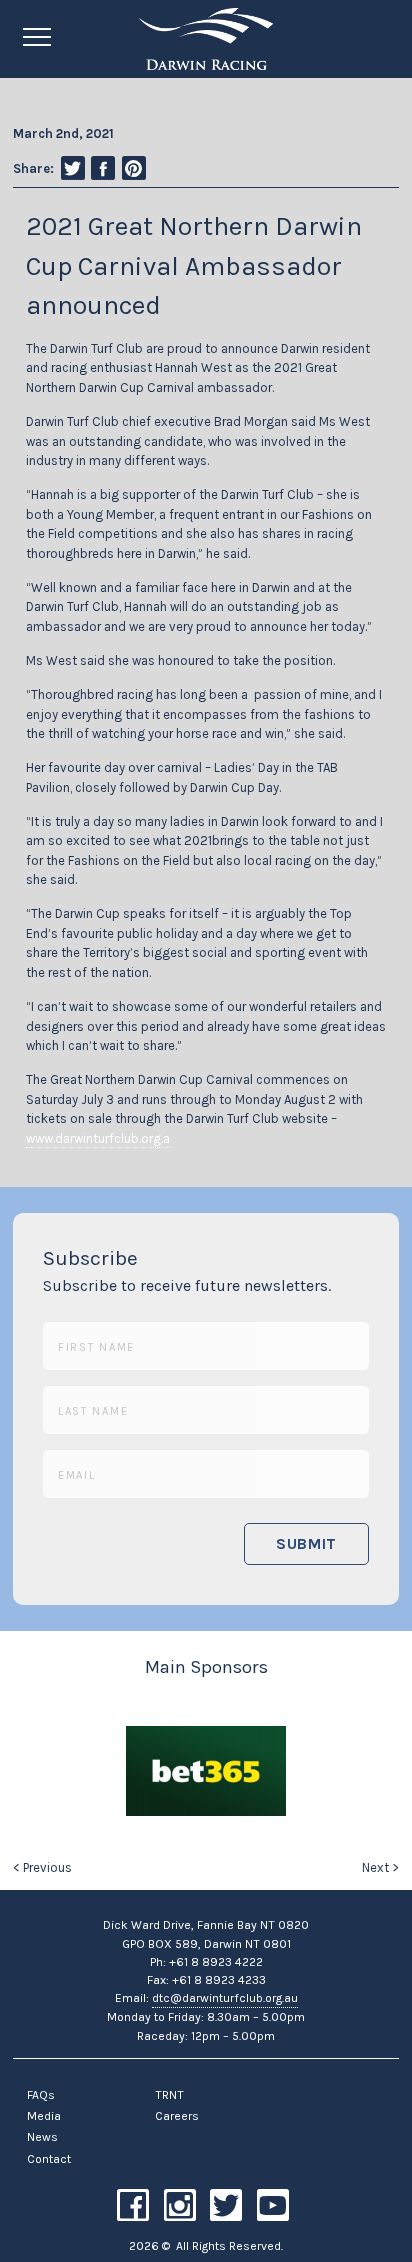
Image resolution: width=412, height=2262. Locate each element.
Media (44, 2116)
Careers (177, 2116)
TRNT (169, 2095)
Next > (380, 1867)
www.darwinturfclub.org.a (98, 1138)
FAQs (41, 2095)
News (42, 2137)
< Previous (42, 1867)
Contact (49, 2159)
